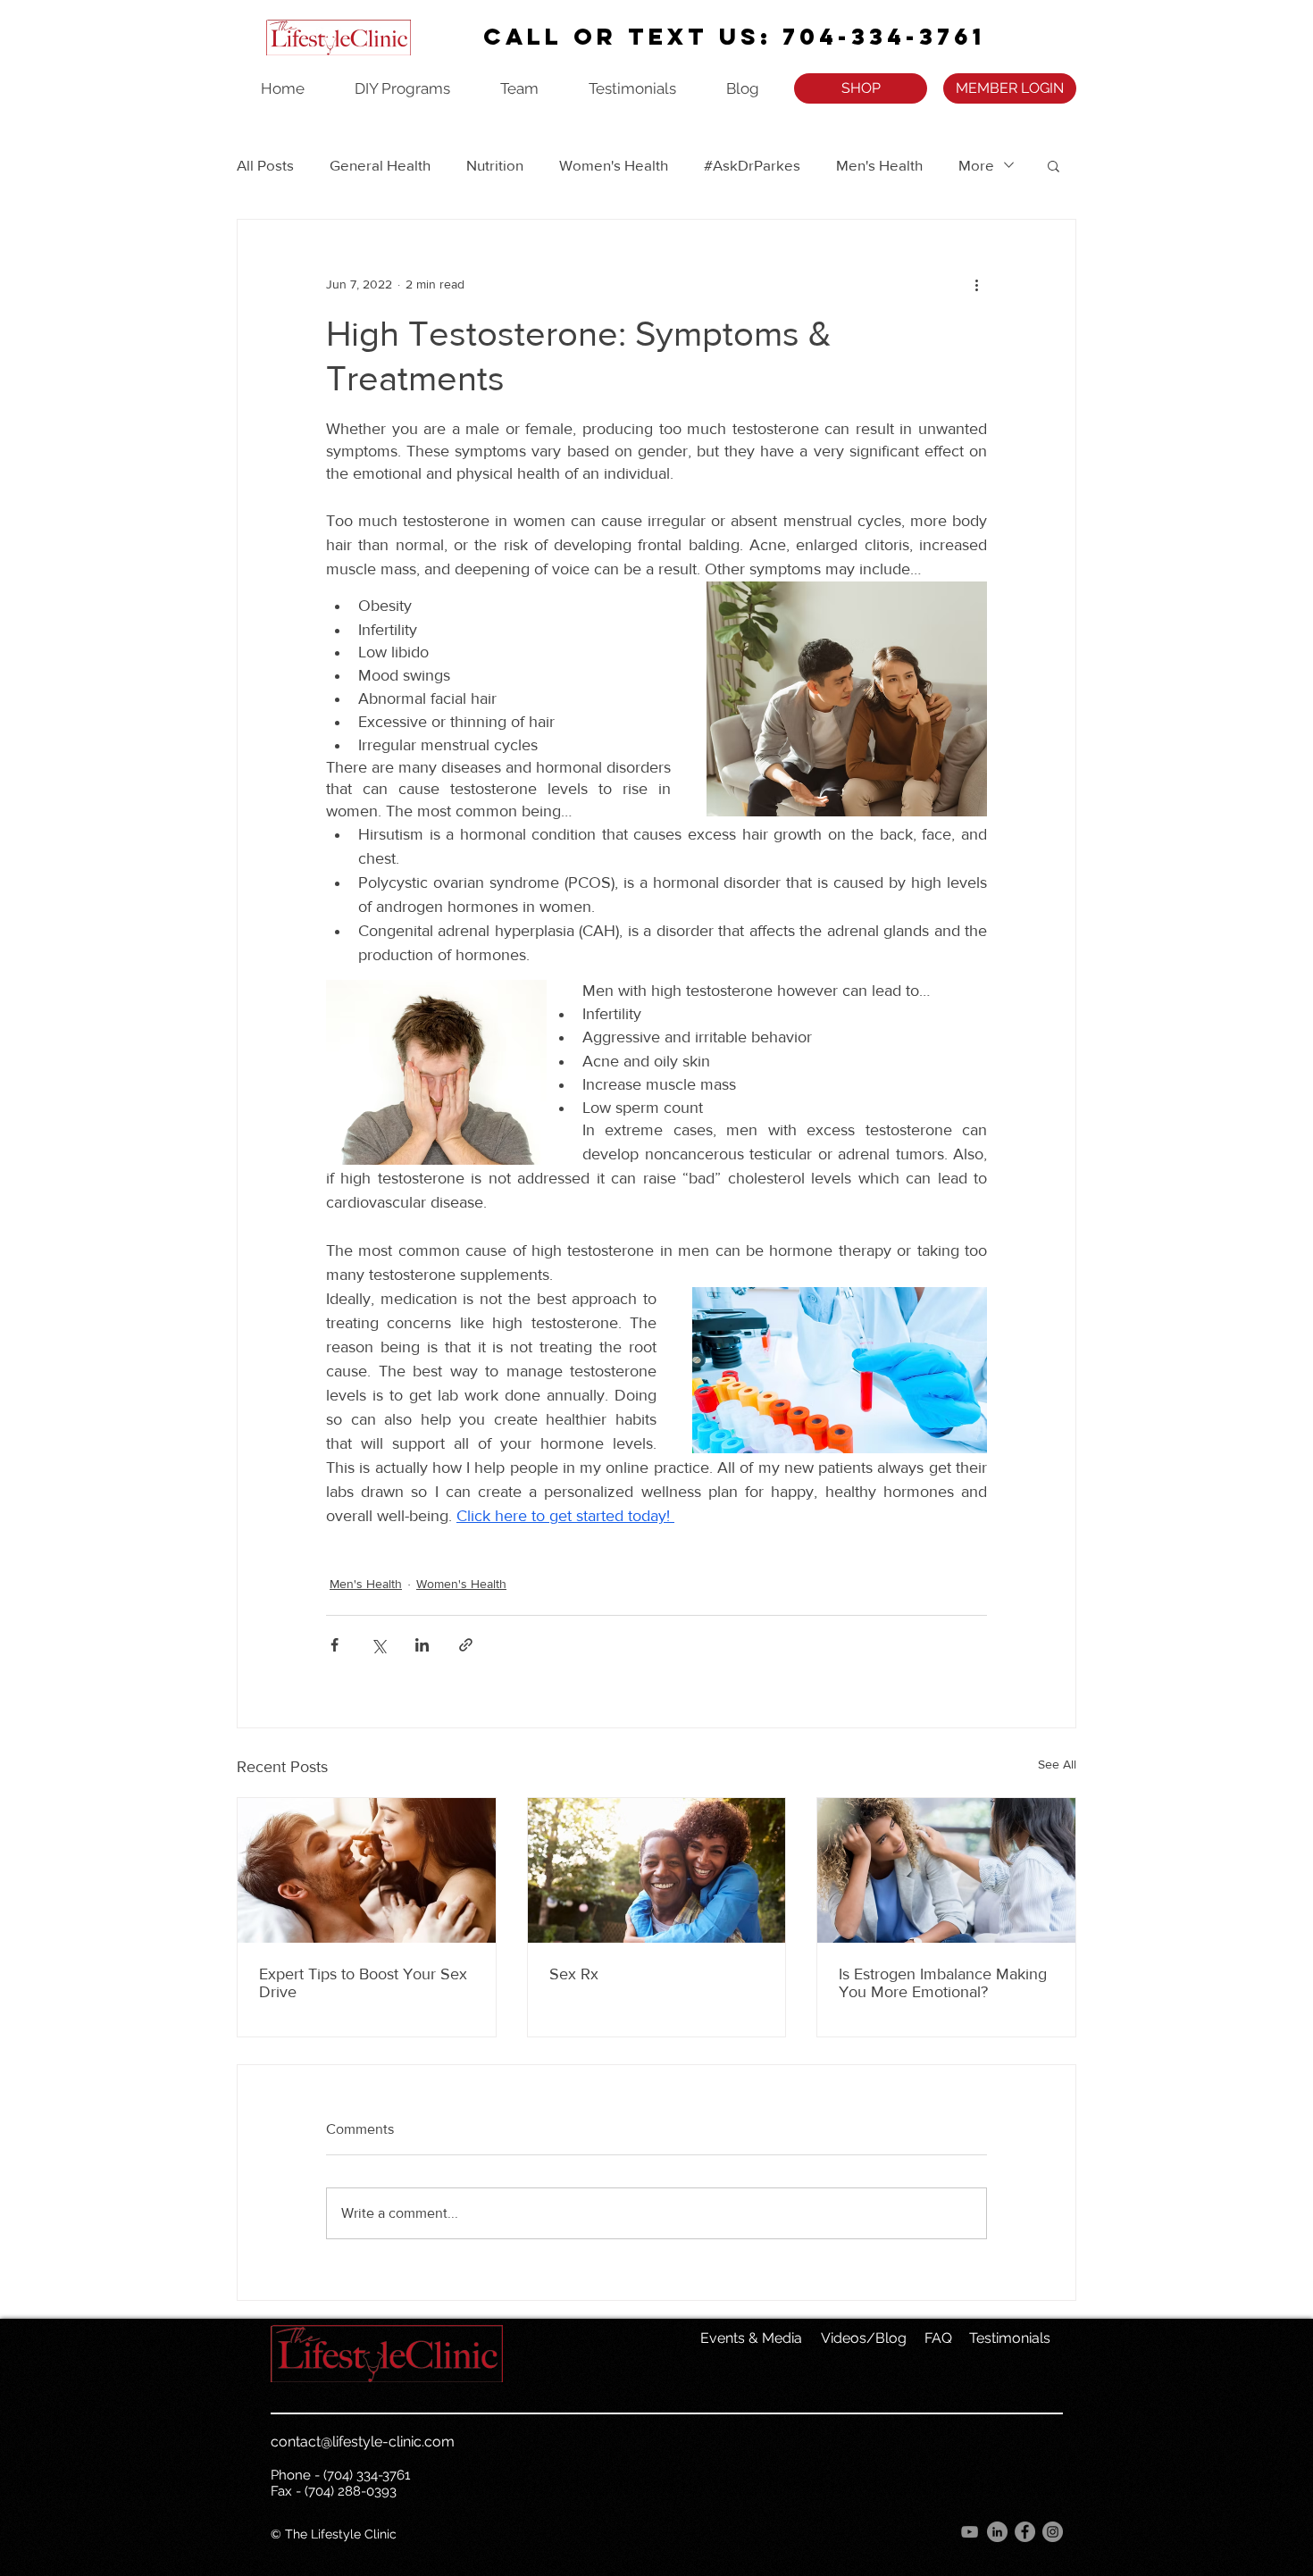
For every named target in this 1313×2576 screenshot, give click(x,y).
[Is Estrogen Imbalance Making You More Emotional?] (946, 1870)
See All (1057, 1764)
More (976, 165)
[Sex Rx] (657, 1870)
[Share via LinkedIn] (422, 1645)
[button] (1054, 165)
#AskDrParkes (752, 165)
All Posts (265, 165)
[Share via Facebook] (335, 1645)
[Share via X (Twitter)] (378, 1645)
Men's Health (879, 165)
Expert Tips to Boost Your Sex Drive (363, 1983)
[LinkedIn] (997, 2532)
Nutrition (495, 165)
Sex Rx (574, 1974)
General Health (380, 165)
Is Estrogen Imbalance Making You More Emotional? (943, 1983)
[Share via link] (466, 1645)
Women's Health (614, 165)
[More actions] (976, 284)
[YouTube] (970, 2532)
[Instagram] (1053, 2532)
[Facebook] (1025, 2532)
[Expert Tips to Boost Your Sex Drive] (367, 1870)
